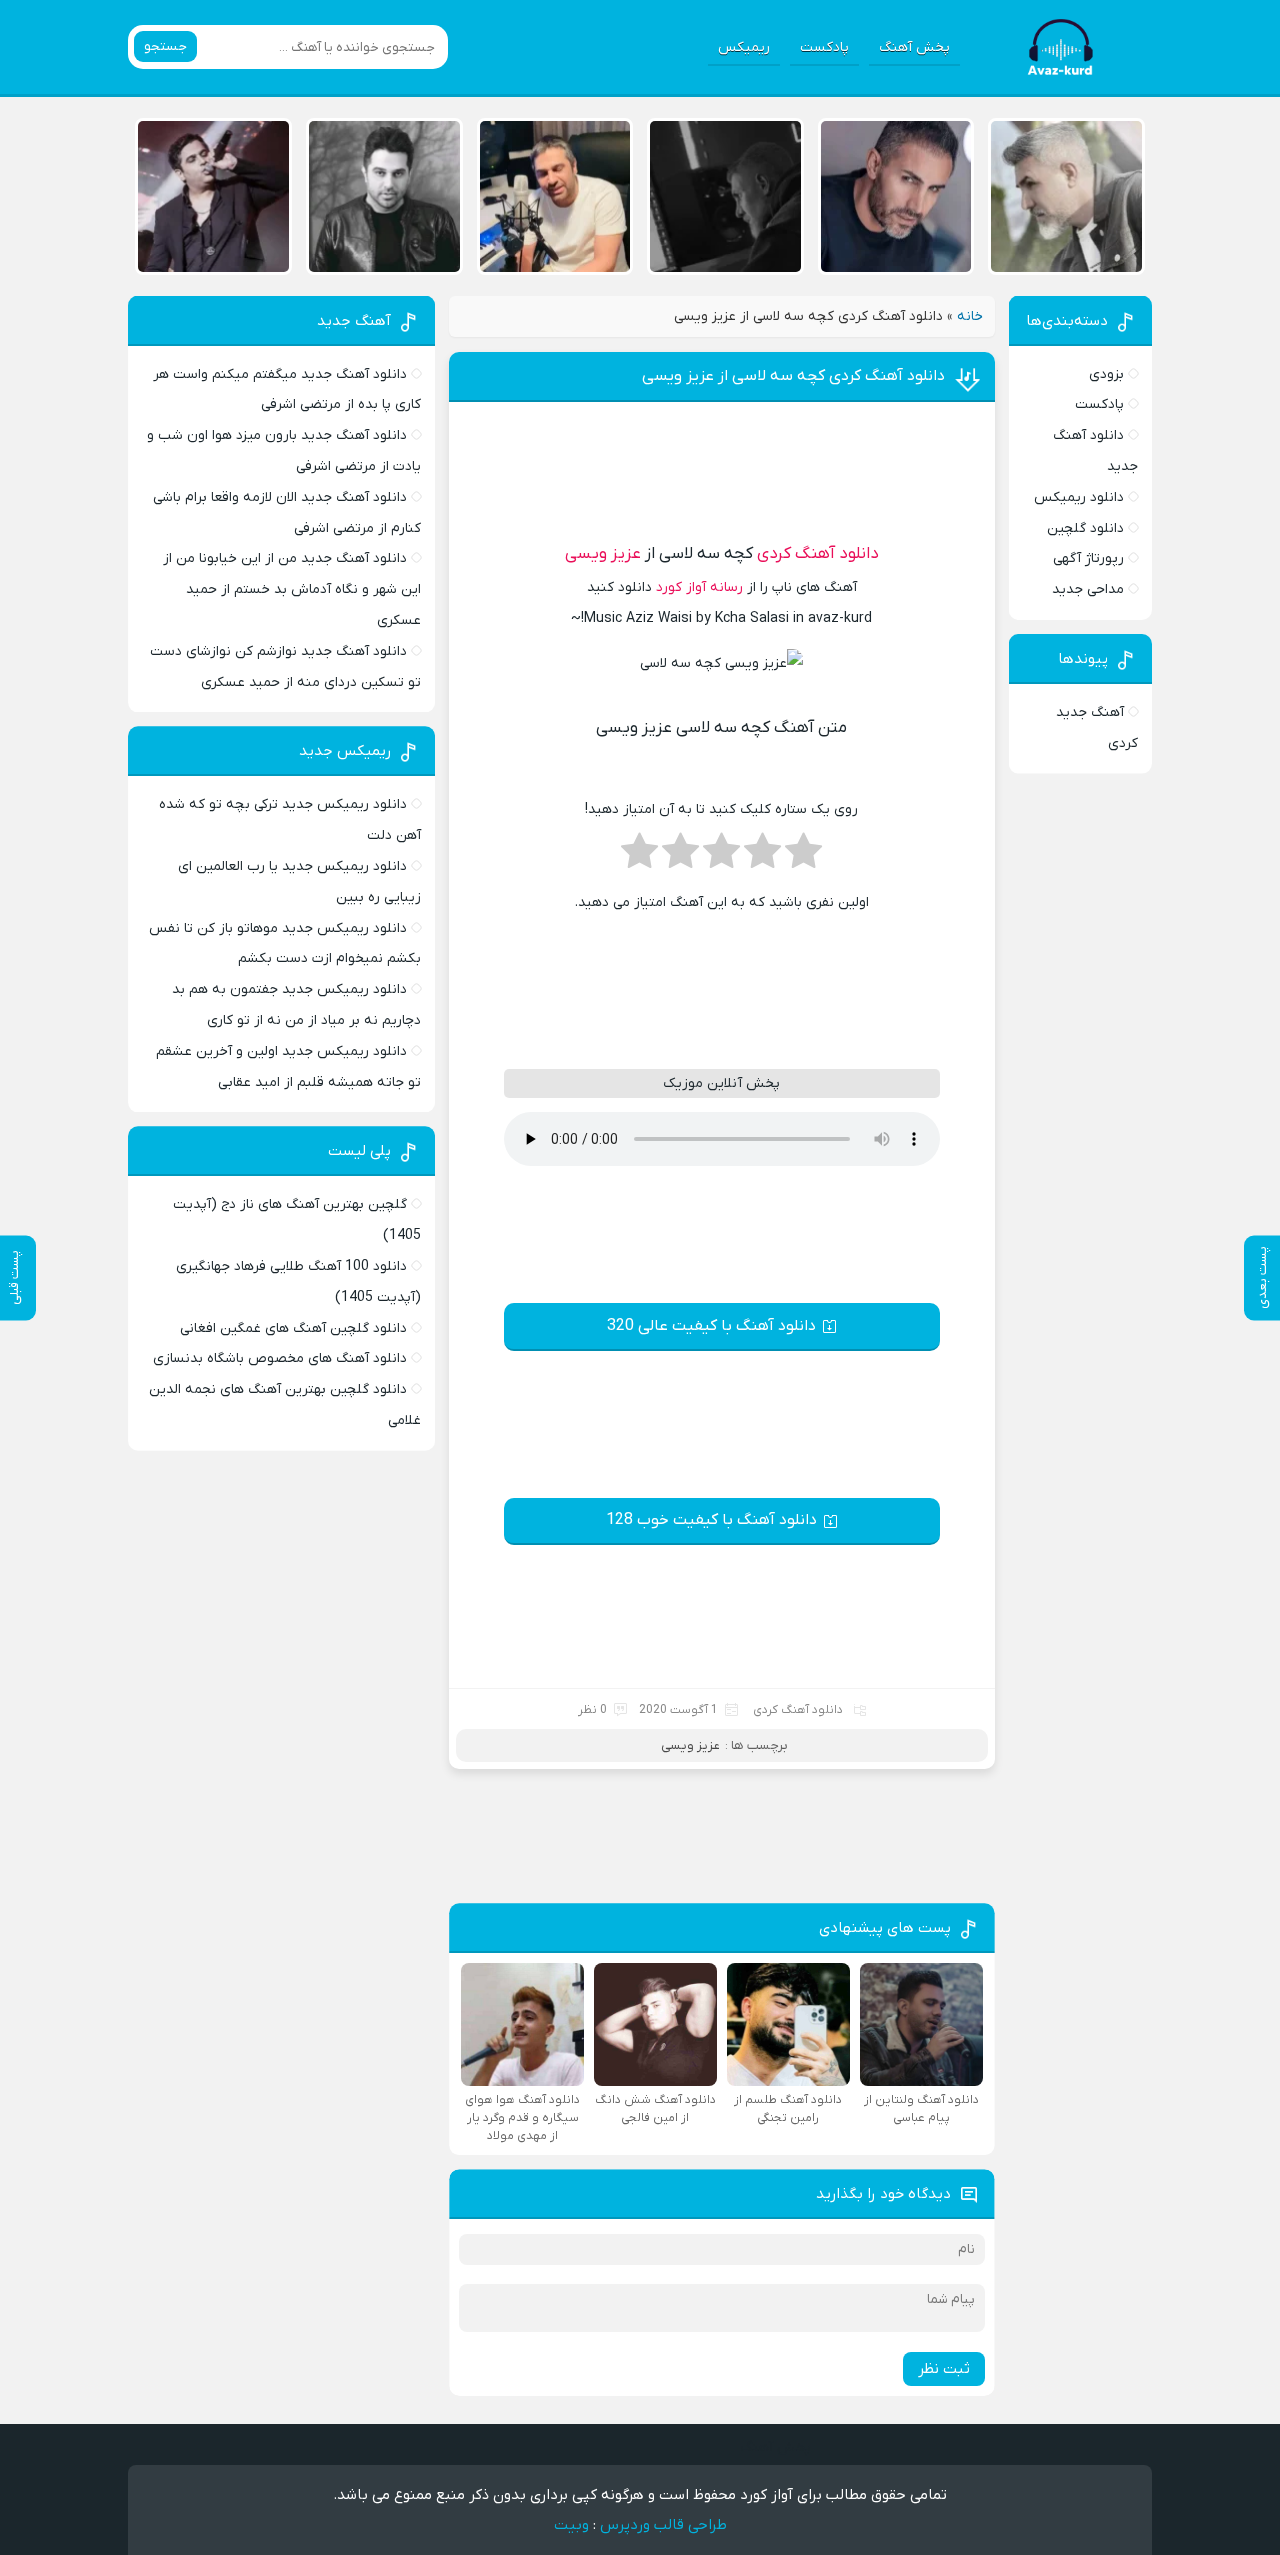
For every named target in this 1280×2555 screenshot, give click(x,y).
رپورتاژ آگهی (1088, 558)
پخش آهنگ (914, 47)
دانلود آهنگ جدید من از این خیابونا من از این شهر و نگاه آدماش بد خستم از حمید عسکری (292, 589)
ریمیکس (744, 47)
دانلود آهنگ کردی (818, 554)
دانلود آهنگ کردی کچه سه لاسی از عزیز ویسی (793, 376)
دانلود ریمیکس (1079, 497)
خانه (970, 316)
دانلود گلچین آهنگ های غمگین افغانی (293, 1328)
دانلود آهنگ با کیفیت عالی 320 (711, 1326)
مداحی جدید (1088, 589)
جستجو (165, 46)
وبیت (571, 2525)
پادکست (824, 47)
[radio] (803, 857)
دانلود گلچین (1085, 528)
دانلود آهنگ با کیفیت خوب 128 (711, 1520)
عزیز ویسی (603, 554)
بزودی (1106, 374)
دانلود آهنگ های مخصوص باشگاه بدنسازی (280, 1358)
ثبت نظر (944, 2369)
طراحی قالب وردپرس (663, 2525)
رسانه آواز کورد (699, 587)
